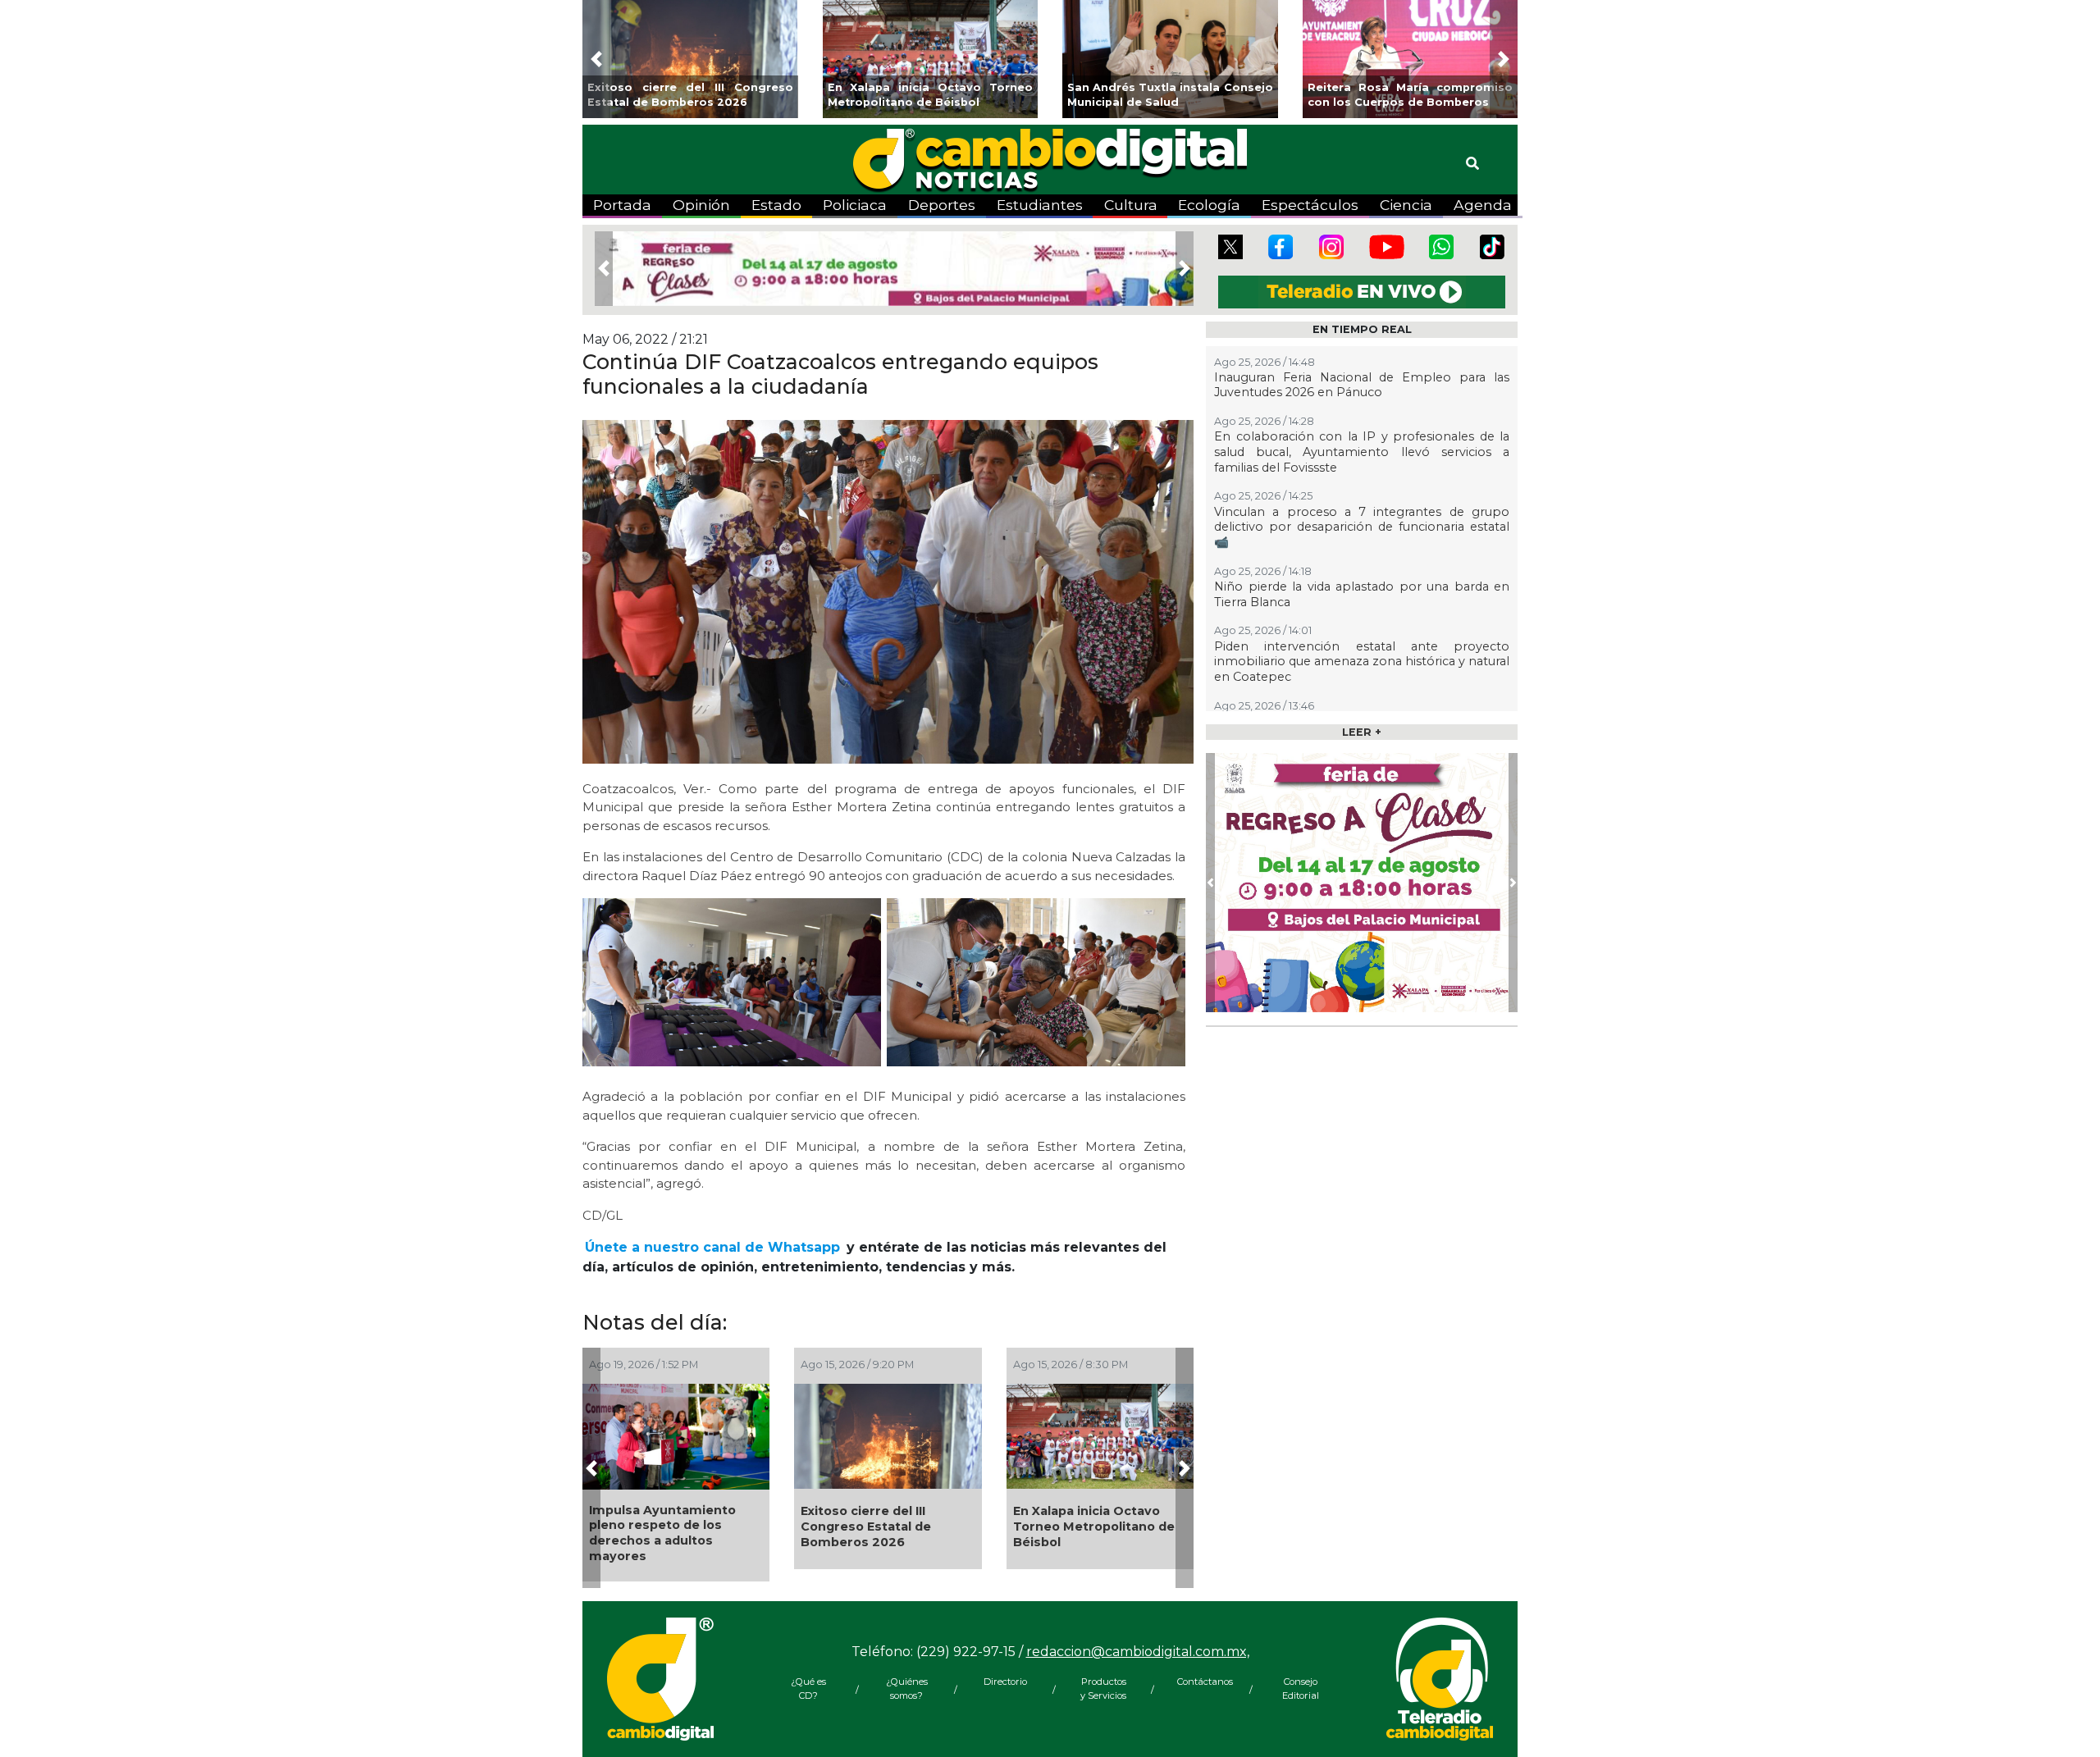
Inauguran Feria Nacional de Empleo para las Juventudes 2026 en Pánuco (1362, 385)
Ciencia (1406, 205)
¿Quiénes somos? (907, 1689)
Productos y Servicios (1103, 1689)
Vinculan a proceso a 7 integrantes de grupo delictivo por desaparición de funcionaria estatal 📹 (1362, 527)
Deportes (942, 205)
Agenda (1483, 205)
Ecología (1209, 205)
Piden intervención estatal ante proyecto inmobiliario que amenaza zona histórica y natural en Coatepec (1362, 662)
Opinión (701, 205)
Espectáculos (1310, 205)
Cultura (1131, 205)
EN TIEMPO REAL (1362, 329)
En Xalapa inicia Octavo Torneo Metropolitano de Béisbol (1094, 1526)
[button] (596, 59)
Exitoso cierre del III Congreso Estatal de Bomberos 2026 (866, 1526)
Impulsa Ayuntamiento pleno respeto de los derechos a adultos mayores (662, 1533)
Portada (622, 205)
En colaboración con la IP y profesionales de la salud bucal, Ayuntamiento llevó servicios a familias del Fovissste (1362, 452)
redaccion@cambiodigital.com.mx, (1138, 1652)
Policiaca (855, 205)
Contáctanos (1202, 1682)
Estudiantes (1040, 205)
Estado (776, 205)
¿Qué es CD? (808, 1689)
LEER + (1362, 732)
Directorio (1005, 1682)
